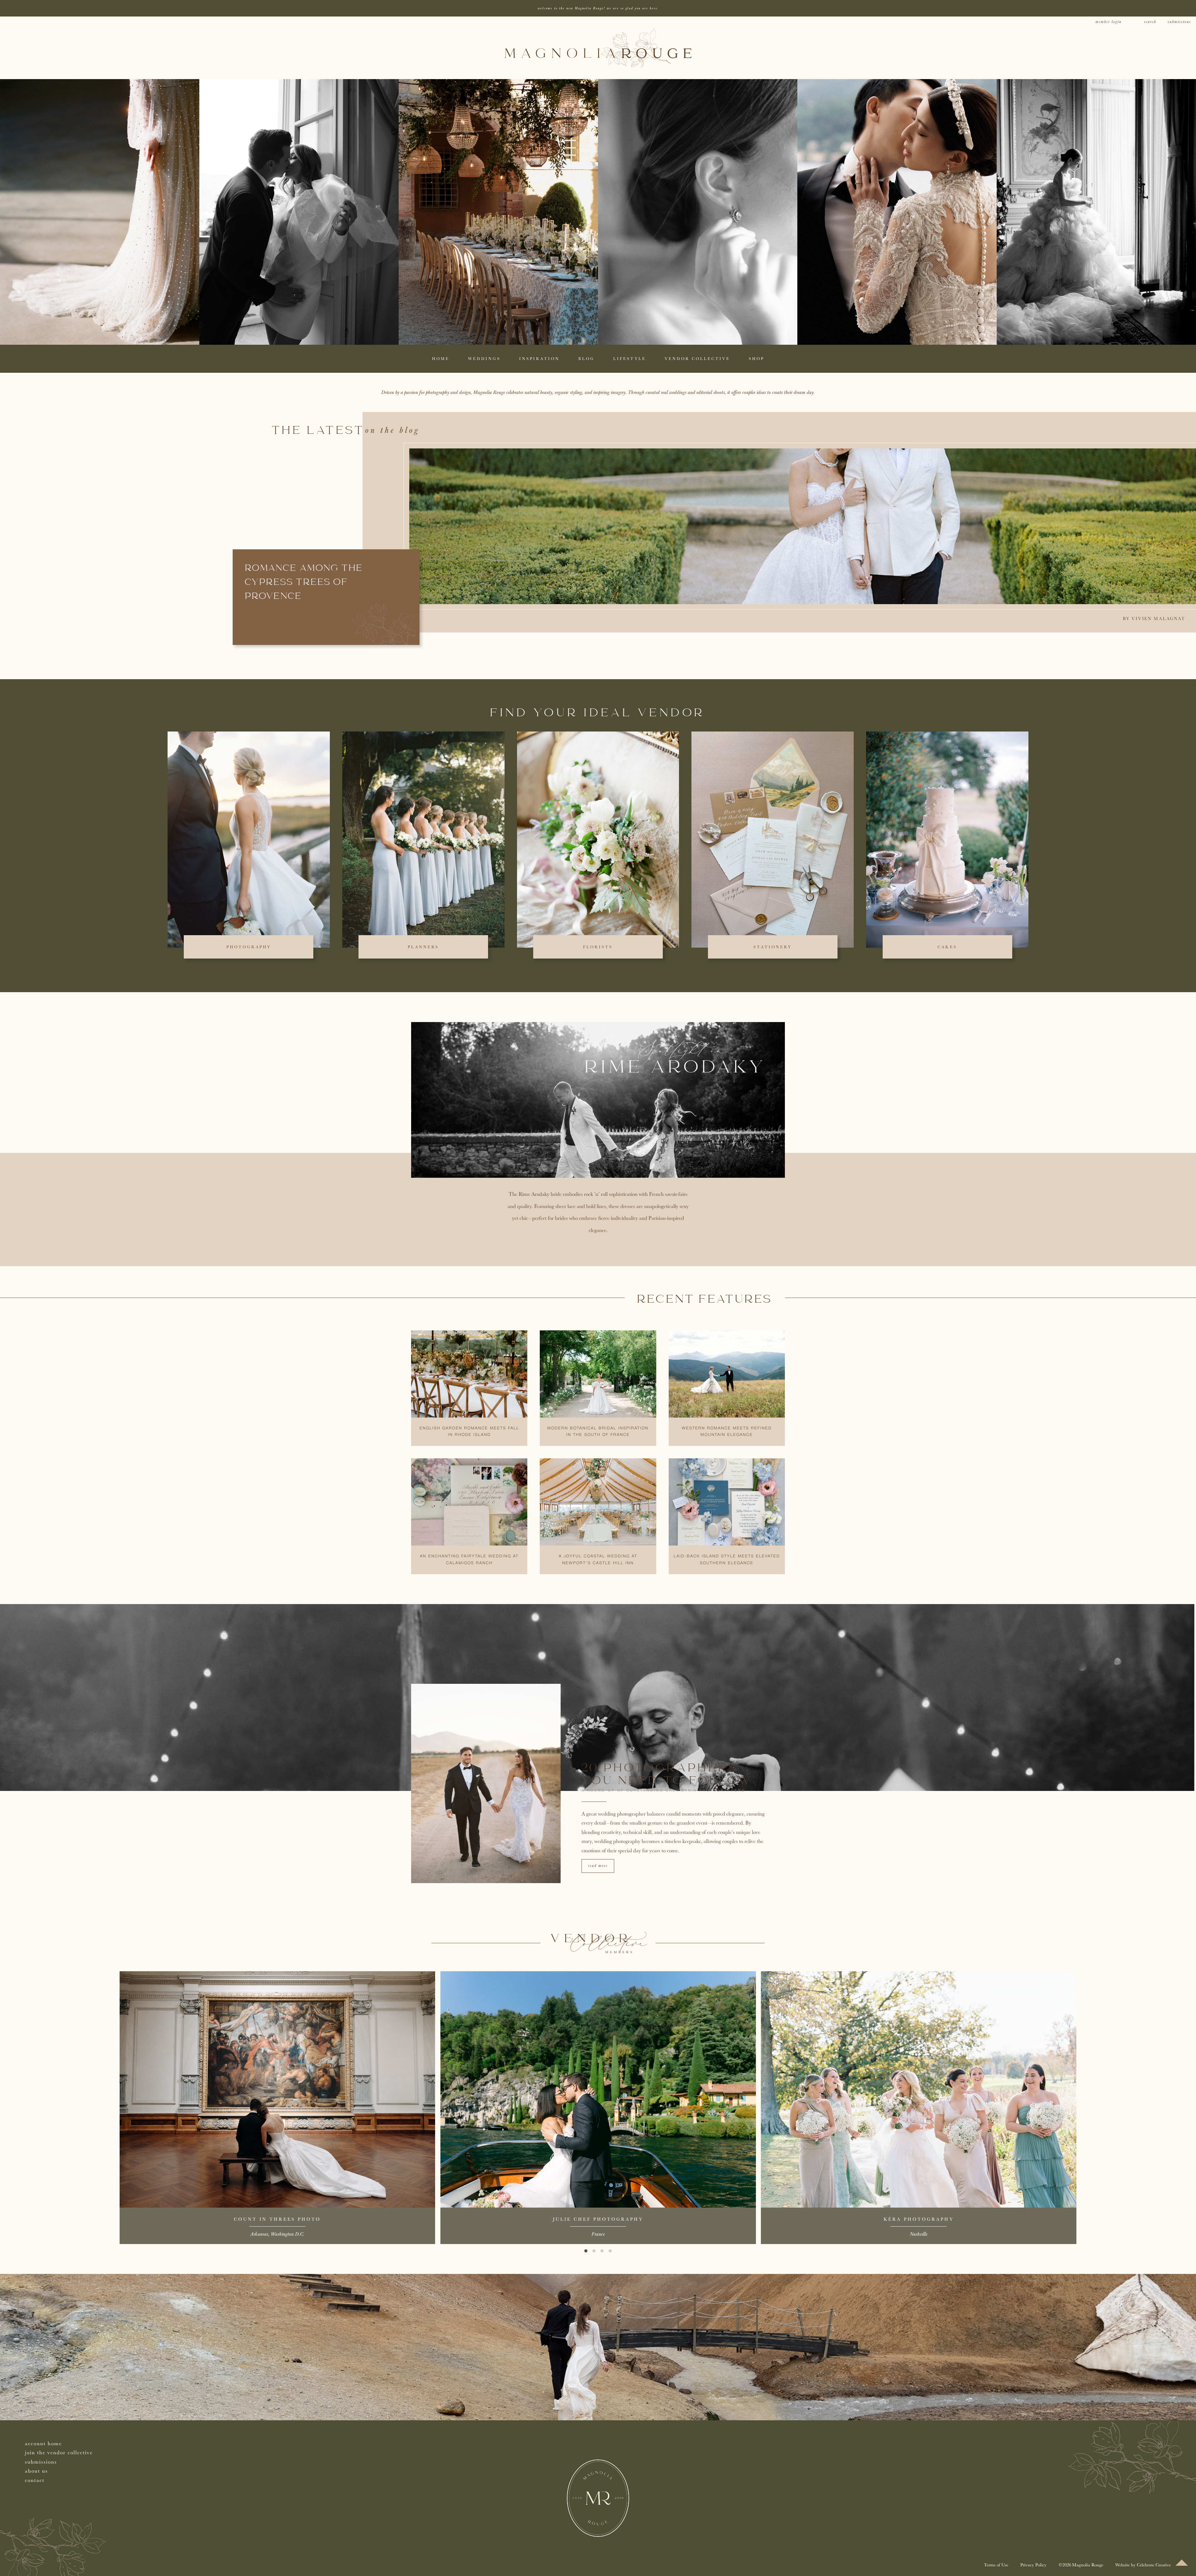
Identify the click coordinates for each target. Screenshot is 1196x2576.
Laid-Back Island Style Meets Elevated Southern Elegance (727, 1560)
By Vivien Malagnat (1154, 618)
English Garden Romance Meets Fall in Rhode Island (469, 1432)
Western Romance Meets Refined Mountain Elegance (727, 1432)
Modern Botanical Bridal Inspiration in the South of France (598, 1432)
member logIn (1108, 22)
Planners (423, 947)
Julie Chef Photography (598, 2219)
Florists (598, 947)
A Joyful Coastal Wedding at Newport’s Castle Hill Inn (598, 1560)
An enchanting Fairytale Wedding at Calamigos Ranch (469, 1560)
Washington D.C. (287, 2234)
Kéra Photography (919, 2219)
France (598, 2234)
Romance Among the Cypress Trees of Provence (304, 583)
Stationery (773, 947)
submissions (1179, 22)
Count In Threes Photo (277, 2219)
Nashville (918, 2234)
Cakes (947, 947)
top (1182, 2563)
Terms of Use (996, 2565)
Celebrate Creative (1154, 2565)
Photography (249, 947)
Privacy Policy (1033, 2565)
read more (598, 1866)
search (1150, 22)
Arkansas (259, 2234)
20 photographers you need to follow (667, 1775)
